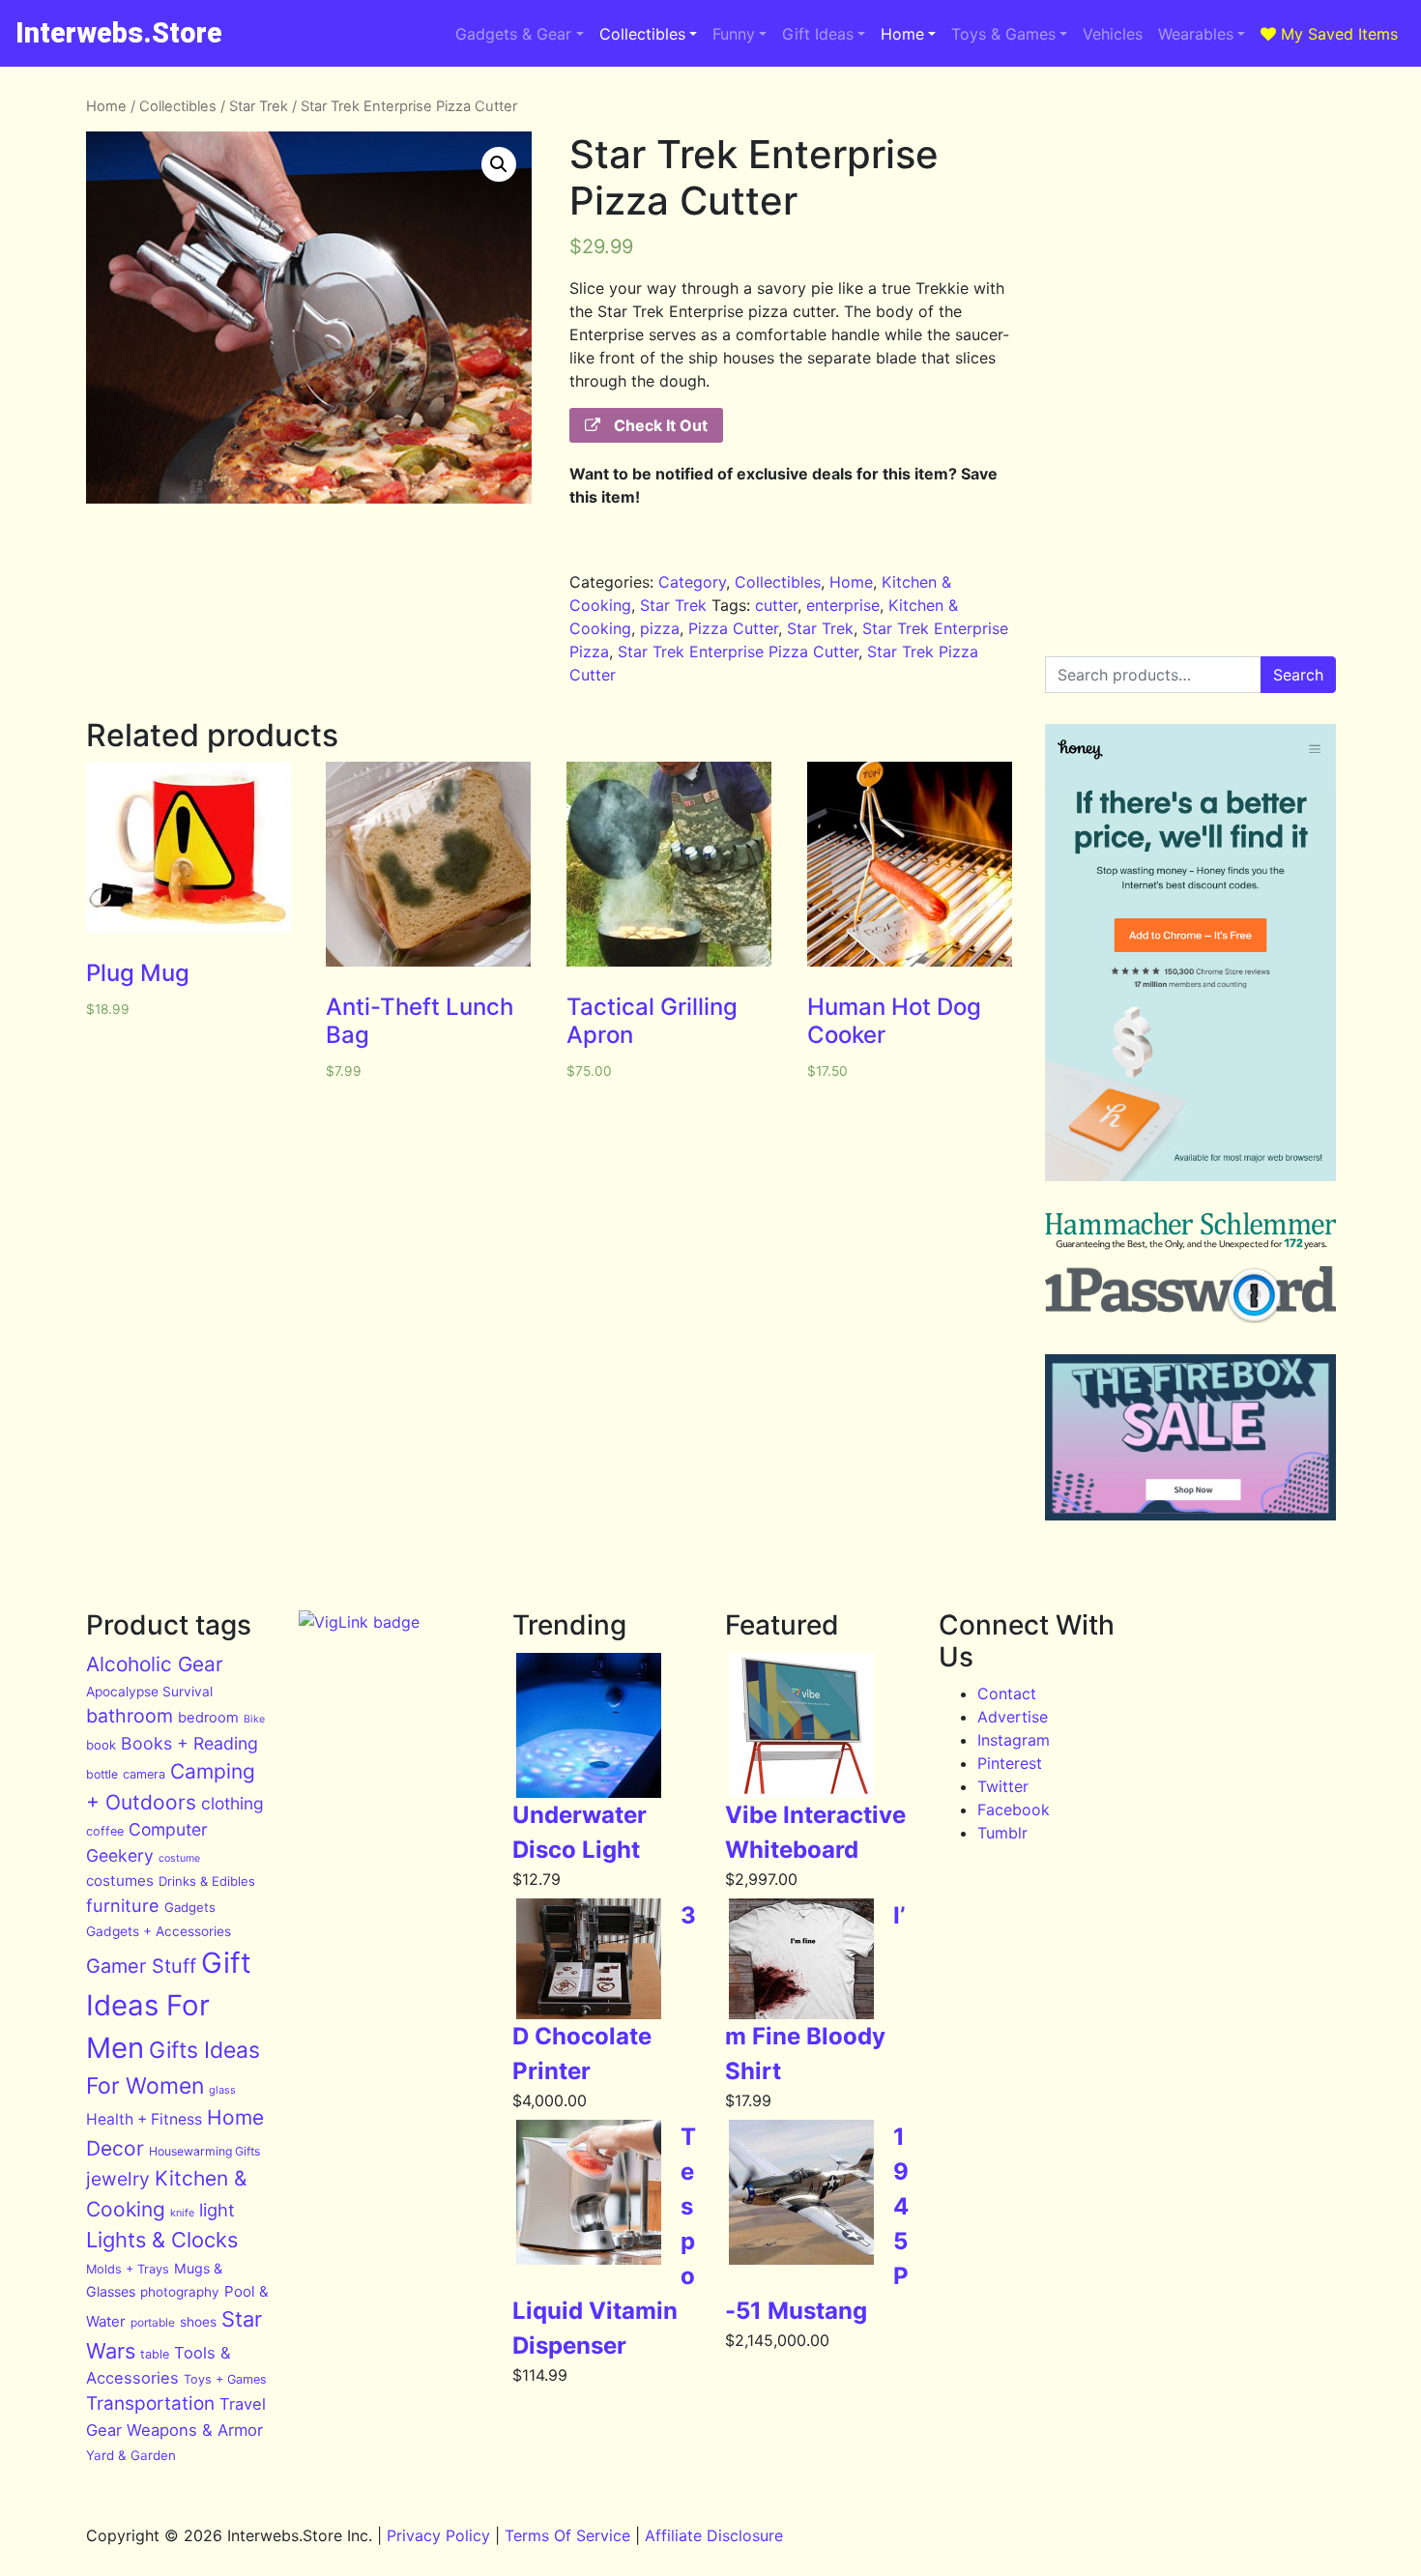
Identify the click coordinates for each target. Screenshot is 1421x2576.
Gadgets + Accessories (159, 1931)
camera (144, 1774)
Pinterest (1010, 1763)
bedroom (208, 1718)
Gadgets (190, 1907)
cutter (776, 605)
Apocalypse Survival (149, 1692)
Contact (1007, 1693)
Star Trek (259, 106)
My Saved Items (1337, 34)
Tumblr (1002, 1833)
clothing (232, 1803)
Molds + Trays (128, 2269)
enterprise (843, 605)
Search (1298, 675)
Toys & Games (1003, 34)
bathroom (130, 1716)
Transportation (150, 2403)
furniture (123, 1905)
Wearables (1196, 34)
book (101, 1745)
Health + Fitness (144, 2119)
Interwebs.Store (119, 33)
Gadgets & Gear (513, 34)
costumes (120, 1881)
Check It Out (659, 425)
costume (179, 1858)
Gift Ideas (818, 34)
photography (180, 2292)
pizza (660, 628)
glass (222, 2090)
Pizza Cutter (733, 628)
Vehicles (1113, 34)
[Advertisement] (1190, 217)
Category (692, 582)
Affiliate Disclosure (714, 2535)
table (155, 2354)
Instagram (1014, 1740)
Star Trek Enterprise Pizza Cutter (738, 651)
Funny (734, 34)
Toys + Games (225, 2379)
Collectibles (642, 34)
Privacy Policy (438, 2535)
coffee (105, 1831)
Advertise (1013, 1717)
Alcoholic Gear (155, 1664)
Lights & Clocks (162, 2240)
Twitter (1003, 1786)
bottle (102, 1774)
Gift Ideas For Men (169, 2005)
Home (902, 34)
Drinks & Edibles (207, 1881)
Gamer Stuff (141, 1966)
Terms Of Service (567, 2535)
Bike (254, 1719)
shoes (198, 2322)
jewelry (118, 2179)
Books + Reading (189, 1743)
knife (182, 2213)
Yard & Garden (131, 2455)
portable (153, 2322)
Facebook (1014, 1809)
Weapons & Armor (195, 2430)
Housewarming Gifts (204, 2151)
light (217, 2210)
